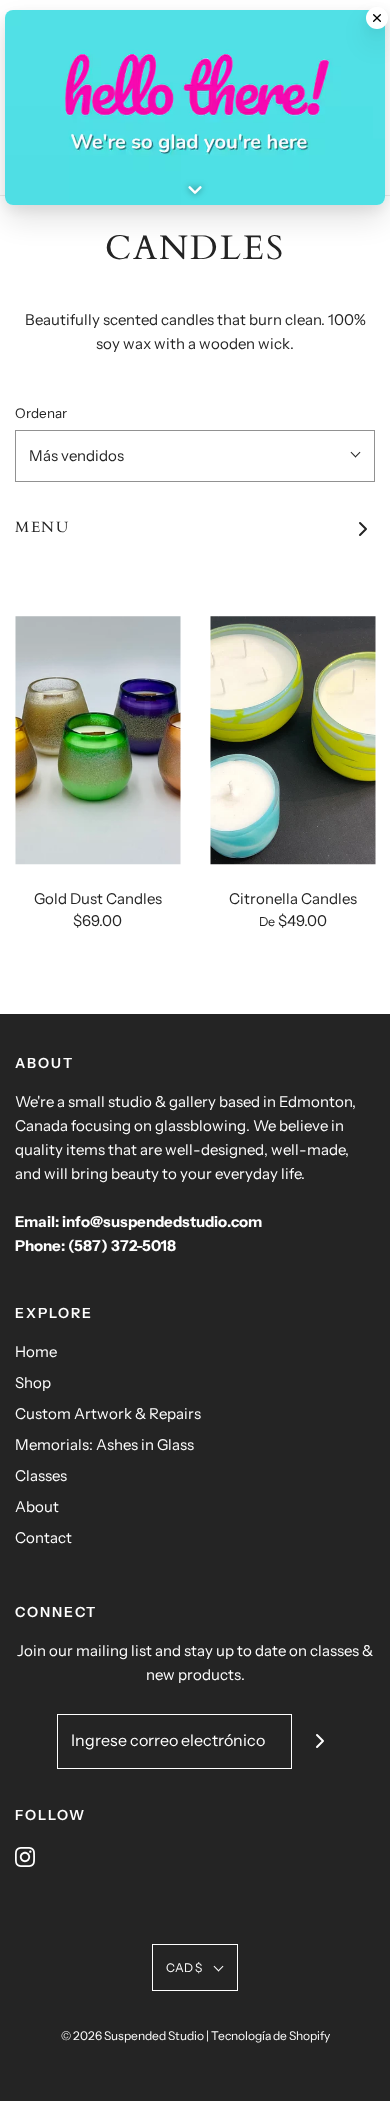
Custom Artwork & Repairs (108, 1413)
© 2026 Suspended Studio (132, 2035)
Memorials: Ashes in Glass (104, 1444)
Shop (33, 1382)
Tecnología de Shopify (270, 2035)
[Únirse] (319, 1741)
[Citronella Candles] (292, 741)
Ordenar (41, 413)
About (37, 1506)
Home (36, 1351)
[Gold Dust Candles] (97, 741)
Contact (43, 1537)
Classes (41, 1475)
